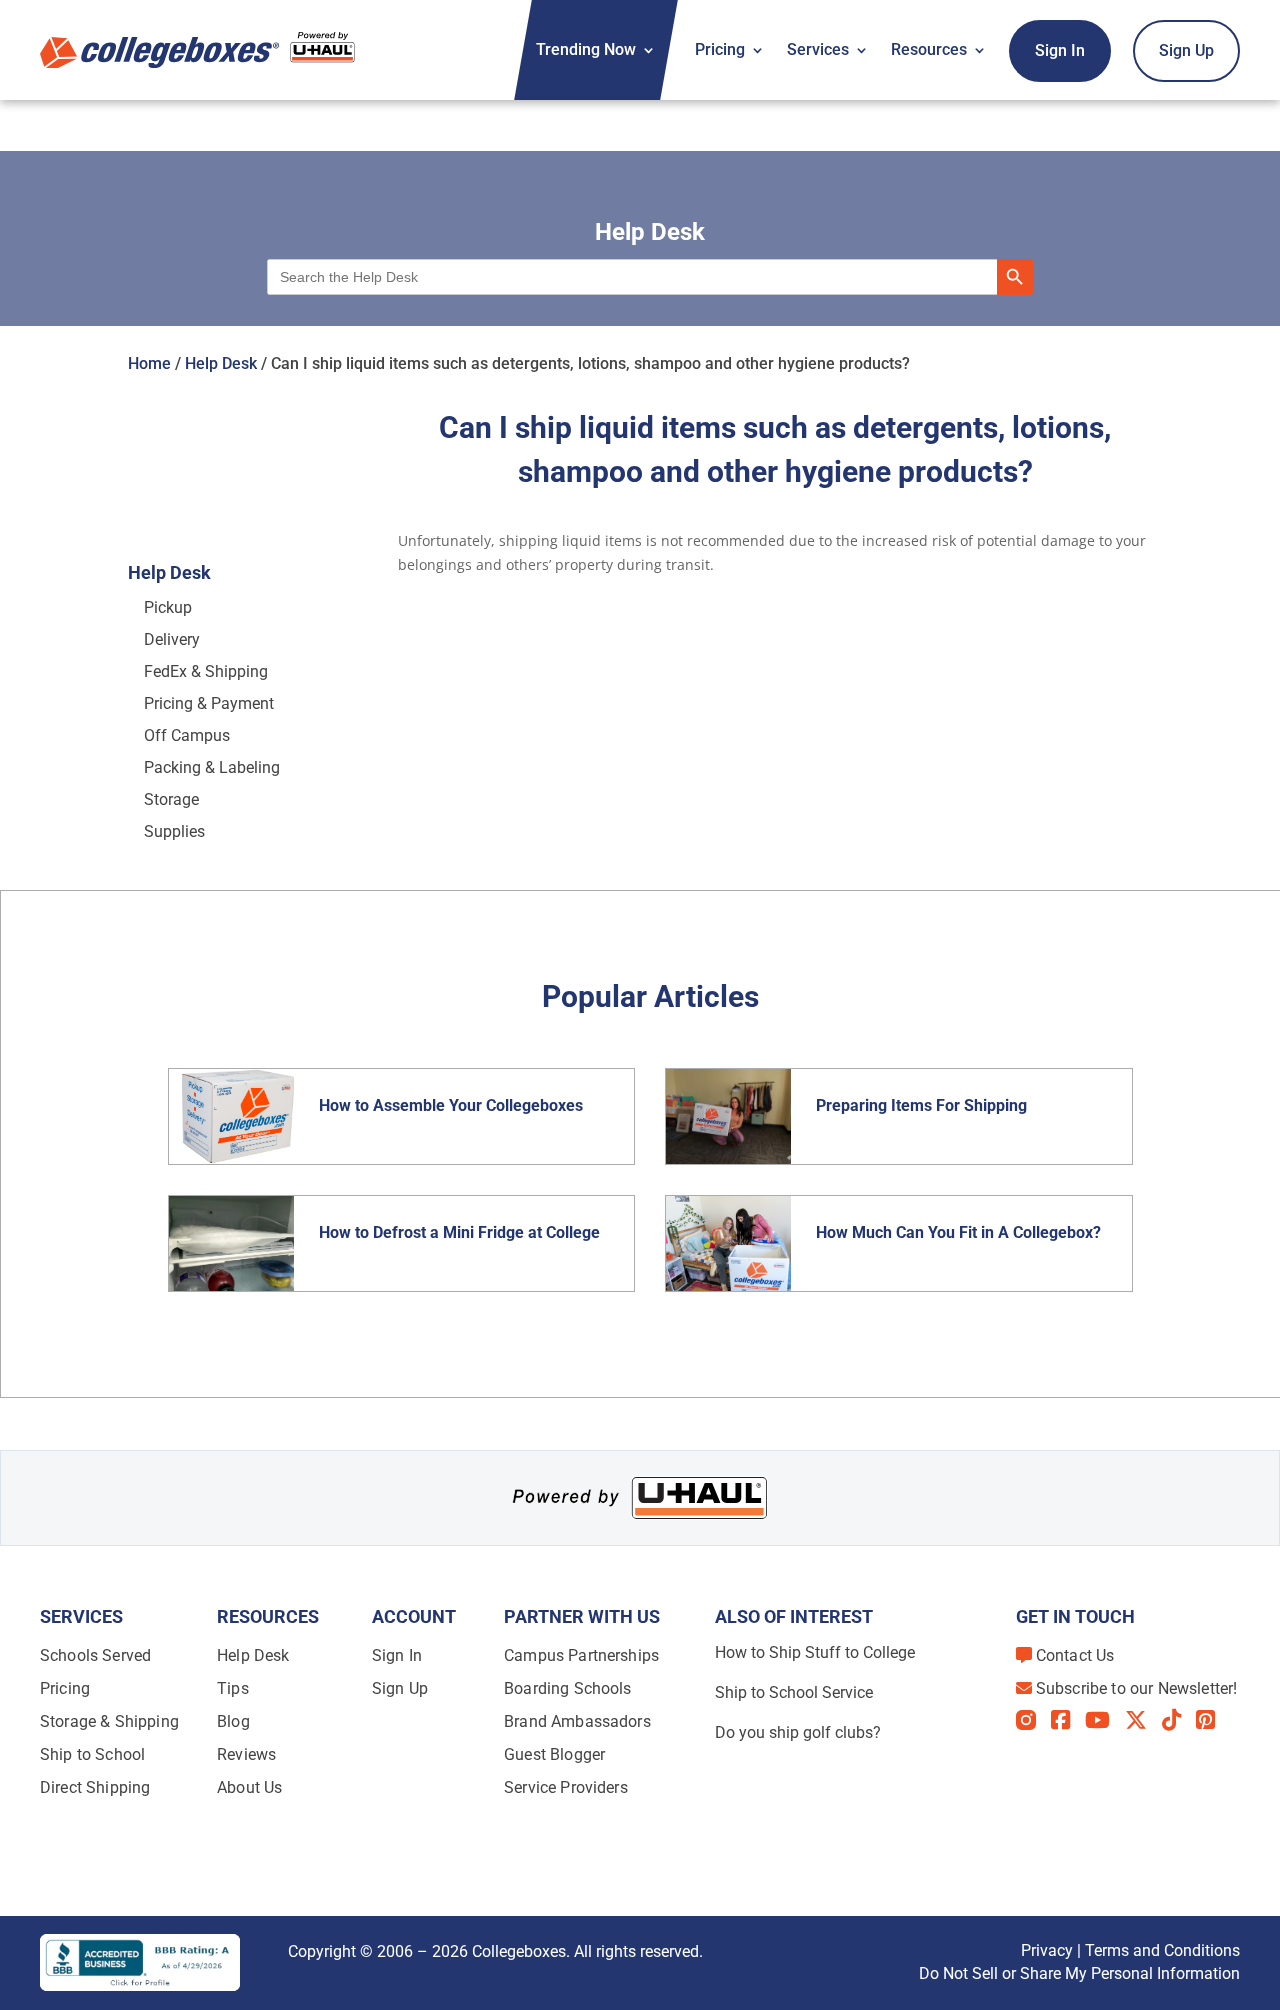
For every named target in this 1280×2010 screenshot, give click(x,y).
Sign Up (1186, 50)
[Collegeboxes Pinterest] (1213, 1720)
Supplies (174, 831)
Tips (233, 1688)
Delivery (172, 639)
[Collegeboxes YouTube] (1105, 1720)
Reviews (246, 1754)
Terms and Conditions (1162, 1950)
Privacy (1047, 1950)
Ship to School (92, 1754)
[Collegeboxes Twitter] (1143, 1720)
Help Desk (221, 363)
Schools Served (95, 1655)
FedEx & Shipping (206, 671)
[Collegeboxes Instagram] (1033, 1721)
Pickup (168, 607)
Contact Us (1075, 1655)
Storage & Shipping (109, 1721)
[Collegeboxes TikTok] (1179, 1720)
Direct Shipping (95, 1787)
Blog (233, 1721)
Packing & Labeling (212, 767)
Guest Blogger (554, 1754)
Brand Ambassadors (577, 1721)
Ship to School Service (794, 1692)
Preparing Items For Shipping (921, 1105)
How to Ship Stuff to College (815, 1652)
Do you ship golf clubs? (798, 1732)
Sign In (1060, 50)
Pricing (720, 49)
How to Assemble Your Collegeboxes (451, 1105)
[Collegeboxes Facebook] (1068, 1720)
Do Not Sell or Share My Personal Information (1079, 1973)
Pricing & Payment (209, 703)
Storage (171, 799)
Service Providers (566, 1787)
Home (149, 363)
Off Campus (187, 735)
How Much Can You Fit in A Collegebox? (958, 1232)
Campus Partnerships (581, 1655)
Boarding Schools (568, 1688)
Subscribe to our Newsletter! (1136, 1688)
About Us (249, 1787)
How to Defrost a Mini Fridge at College (461, 1232)
